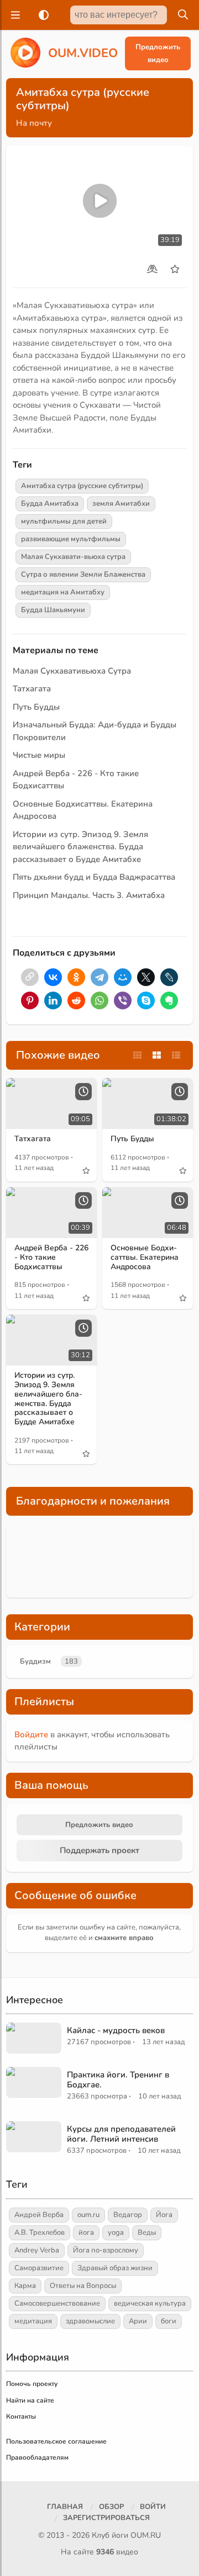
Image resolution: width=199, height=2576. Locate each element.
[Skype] (146, 1000)
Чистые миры (39, 755)
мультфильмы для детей (64, 521)
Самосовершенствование (57, 2303)
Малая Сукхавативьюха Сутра (72, 671)
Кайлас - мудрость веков (116, 2030)
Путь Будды (36, 707)
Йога (164, 2215)
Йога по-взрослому (106, 2250)
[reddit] (76, 1000)
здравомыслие (90, 2321)
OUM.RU (146, 2535)
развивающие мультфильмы (71, 539)
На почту (34, 123)
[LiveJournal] (169, 977)
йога (86, 2233)
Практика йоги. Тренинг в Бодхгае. (118, 2080)
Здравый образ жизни (115, 2268)
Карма (25, 2286)
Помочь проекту (32, 2384)
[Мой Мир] (123, 977)
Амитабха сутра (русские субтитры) (82, 486)
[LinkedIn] (53, 1000)
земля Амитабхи (121, 504)
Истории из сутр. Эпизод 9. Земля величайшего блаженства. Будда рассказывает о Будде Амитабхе (80, 847)
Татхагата (32, 689)
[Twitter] (146, 977)
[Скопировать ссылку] (30, 977)
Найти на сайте (30, 2400)
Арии (138, 2321)
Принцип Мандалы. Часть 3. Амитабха (89, 895)
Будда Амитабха (50, 504)
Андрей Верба (39, 2215)
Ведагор (128, 2215)
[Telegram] (99, 977)
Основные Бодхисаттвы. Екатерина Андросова (145, 1257)
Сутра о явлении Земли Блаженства (83, 574)
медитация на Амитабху (63, 592)
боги (169, 2321)
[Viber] (123, 1000)
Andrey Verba (37, 2250)
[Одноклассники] (76, 977)
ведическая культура (150, 2303)
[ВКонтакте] (53, 977)
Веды (147, 2233)
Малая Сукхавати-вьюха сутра (73, 557)
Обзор (111, 2507)
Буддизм (35, 1661)
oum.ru (88, 2215)
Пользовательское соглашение (56, 2441)
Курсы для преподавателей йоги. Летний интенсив (121, 2134)
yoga (116, 2233)
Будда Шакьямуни (53, 610)
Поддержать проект (99, 1850)
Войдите (31, 1735)
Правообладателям (37, 2457)
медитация (33, 2321)
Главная (65, 2507)
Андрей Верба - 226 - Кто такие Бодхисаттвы (51, 1257)
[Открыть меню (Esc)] (14, 15)
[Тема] (41, 15)
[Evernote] (169, 1000)
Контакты (21, 2416)
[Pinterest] (30, 1000)
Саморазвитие (39, 2268)
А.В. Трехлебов (40, 2233)
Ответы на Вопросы (83, 2286)
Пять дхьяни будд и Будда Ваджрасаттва (94, 877)
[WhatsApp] (99, 1000)
